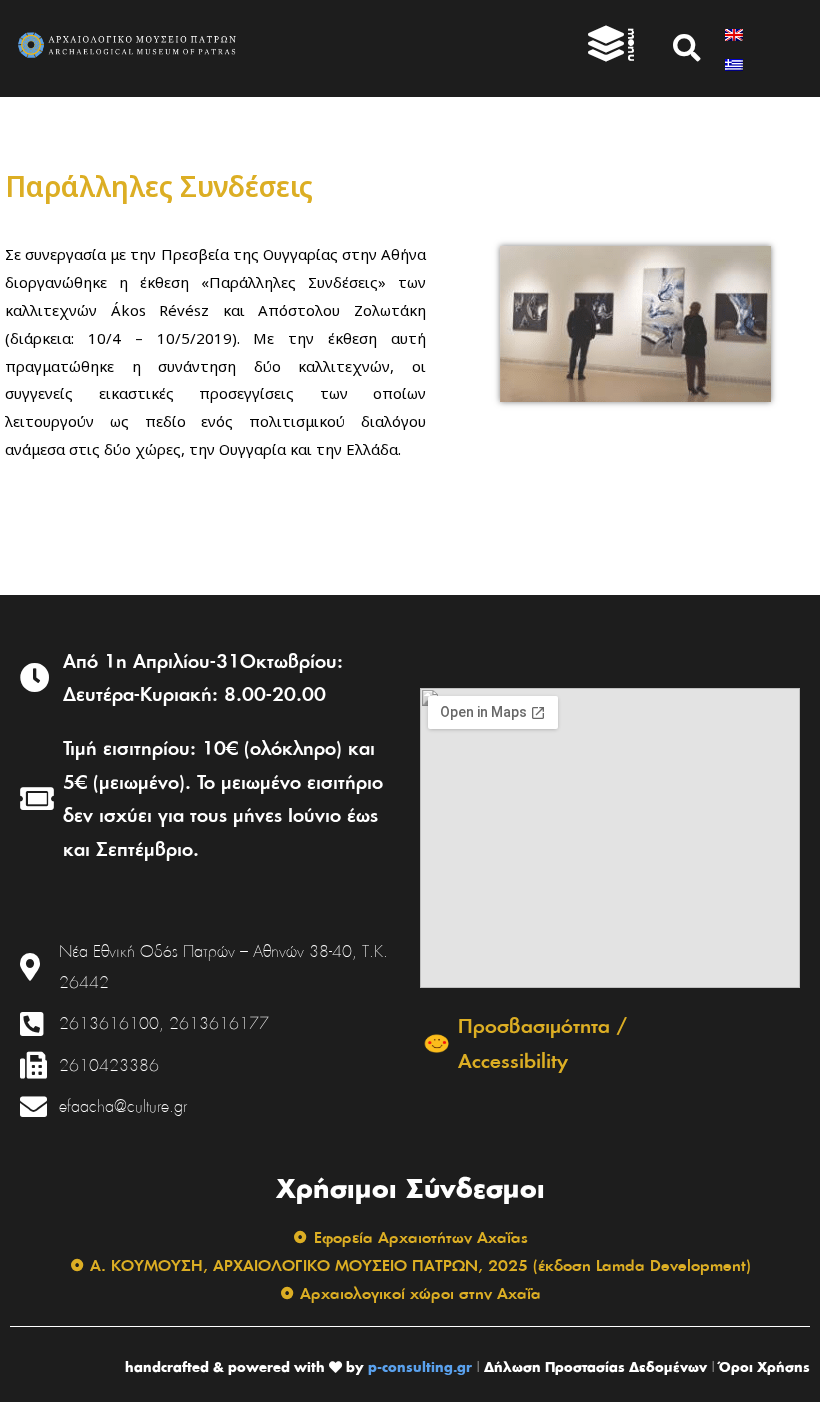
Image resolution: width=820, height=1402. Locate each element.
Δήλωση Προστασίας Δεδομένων (595, 1367)
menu (633, 45)
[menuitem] (734, 33)
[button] (687, 48)
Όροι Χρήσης (764, 1367)
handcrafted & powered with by (244, 1367)
